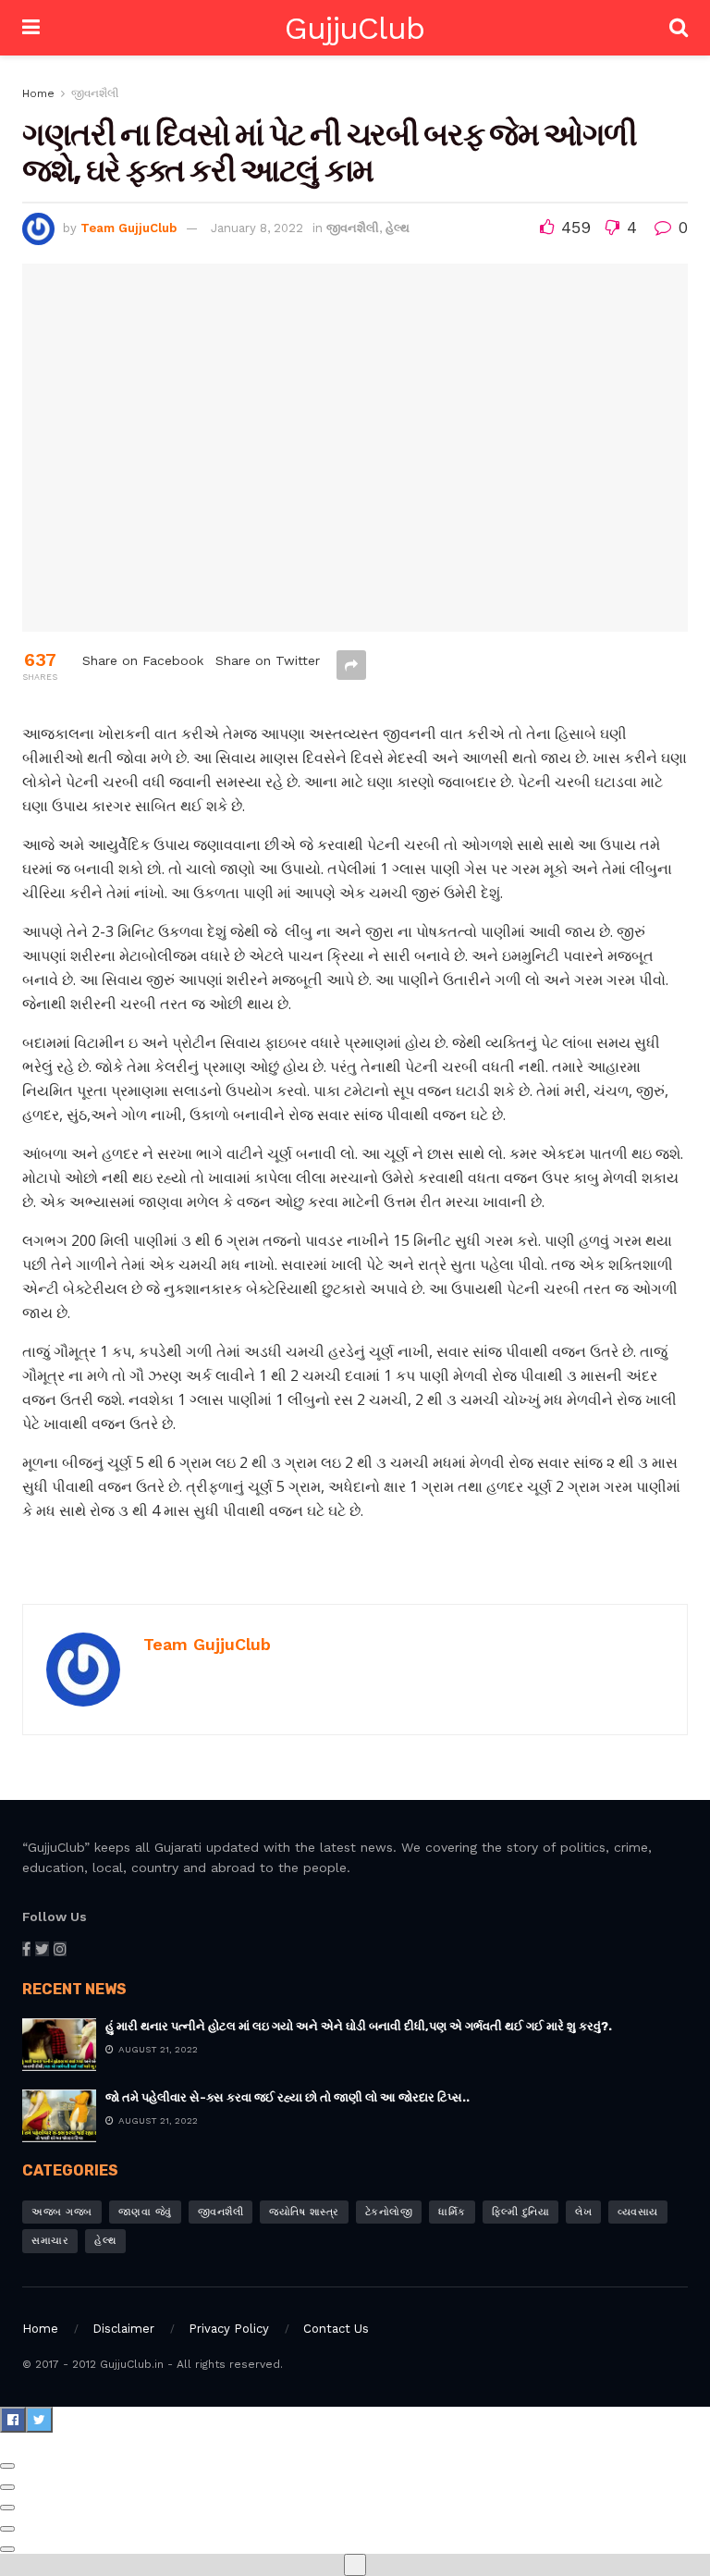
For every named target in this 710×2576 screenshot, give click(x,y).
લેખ (583, 2212)
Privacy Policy (229, 2329)
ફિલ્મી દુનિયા (521, 2212)
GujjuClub (355, 28)
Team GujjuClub (129, 228)
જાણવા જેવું (145, 2212)
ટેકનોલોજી (389, 2212)
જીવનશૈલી (95, 93)
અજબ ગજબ (62, 2212)
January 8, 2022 (257, 228)
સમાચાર (50, 2241)
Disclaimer (123, 2329)
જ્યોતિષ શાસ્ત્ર (304, 2212)
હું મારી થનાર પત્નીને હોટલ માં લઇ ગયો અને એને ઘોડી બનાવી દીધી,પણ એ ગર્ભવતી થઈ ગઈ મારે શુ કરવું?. (359, 2026)
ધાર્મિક (452, 2212)
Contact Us (336, 2329)
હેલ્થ (398, 228)
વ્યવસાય (638, 2212)
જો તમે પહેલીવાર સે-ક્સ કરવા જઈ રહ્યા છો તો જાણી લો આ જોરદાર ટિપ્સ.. (288, 2097)
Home (38, 93)
